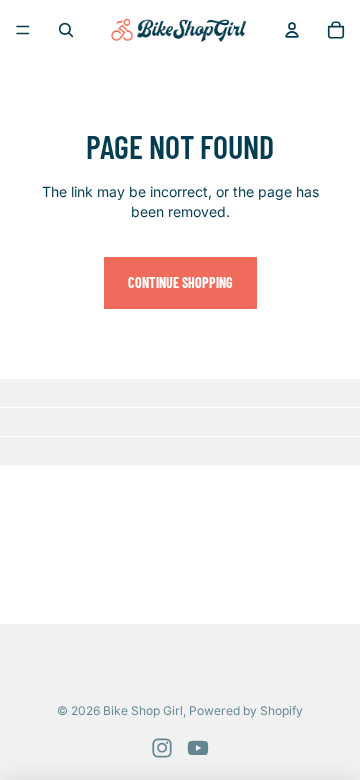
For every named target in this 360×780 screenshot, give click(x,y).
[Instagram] (162, 748)
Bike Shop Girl (143, 710)
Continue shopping (180, 282)
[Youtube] (198, 748)
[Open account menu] (292, 30)
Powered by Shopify (246, 710)
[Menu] (23, 30)
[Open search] (66, 30)
